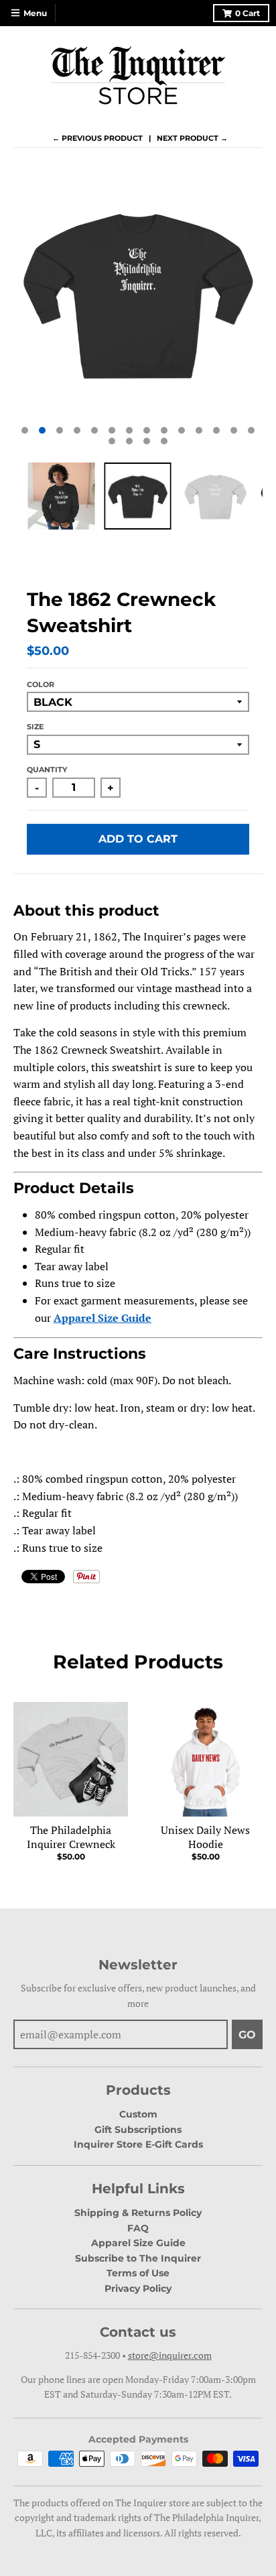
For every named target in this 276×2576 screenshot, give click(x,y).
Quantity (47, 770)
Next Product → (192, 138)
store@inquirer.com (170, 2355)
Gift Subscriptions (138, 2130)
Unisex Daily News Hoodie (205, 1837)
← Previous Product (97, 138)
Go (247, 2035)
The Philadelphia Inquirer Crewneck (71, 1837)
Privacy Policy (138, 2288)
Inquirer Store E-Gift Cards (138, 2144)
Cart (248, 13)
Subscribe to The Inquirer (138, 2258)
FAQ (138, 2228)
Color (41, 684)
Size (35, 727)
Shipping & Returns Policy (138, 2213)
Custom (138, 2114)
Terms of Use (138, 2273)
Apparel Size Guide (138, 2243)
